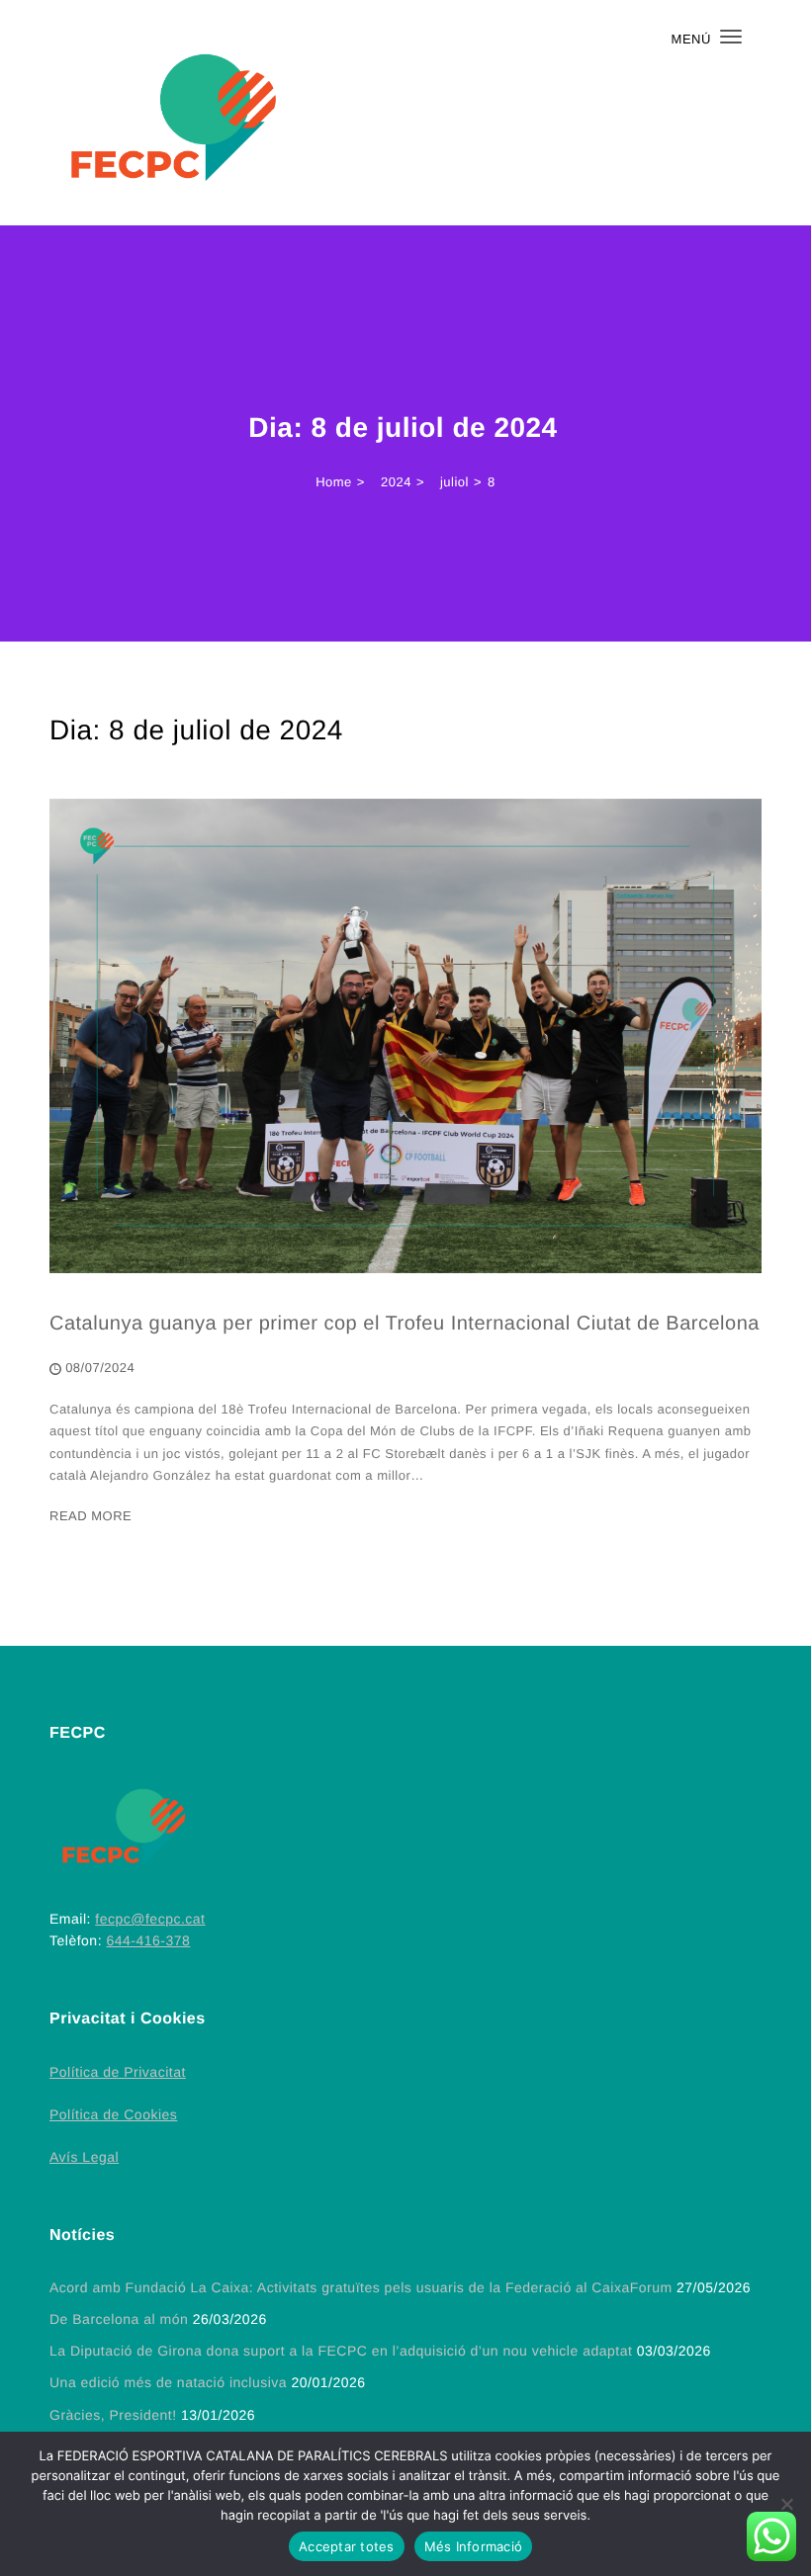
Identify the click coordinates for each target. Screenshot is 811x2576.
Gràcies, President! (113, 2415)
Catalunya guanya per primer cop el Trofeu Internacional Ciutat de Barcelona (405, 1324)
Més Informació (474, 2546)
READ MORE (90, 1516)
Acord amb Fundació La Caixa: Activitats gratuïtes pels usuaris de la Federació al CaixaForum (361, 2287)
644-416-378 (148, 1940)
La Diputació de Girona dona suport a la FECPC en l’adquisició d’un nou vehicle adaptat (341, 2351)
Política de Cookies (113, 2114)
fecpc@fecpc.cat (150, 1919)
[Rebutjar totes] (786, 2504)
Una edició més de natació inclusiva (168, 2382)
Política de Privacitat (118, 2072)
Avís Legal (84, 2157)
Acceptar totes (347, 2546)
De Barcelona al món (119, 2319)
